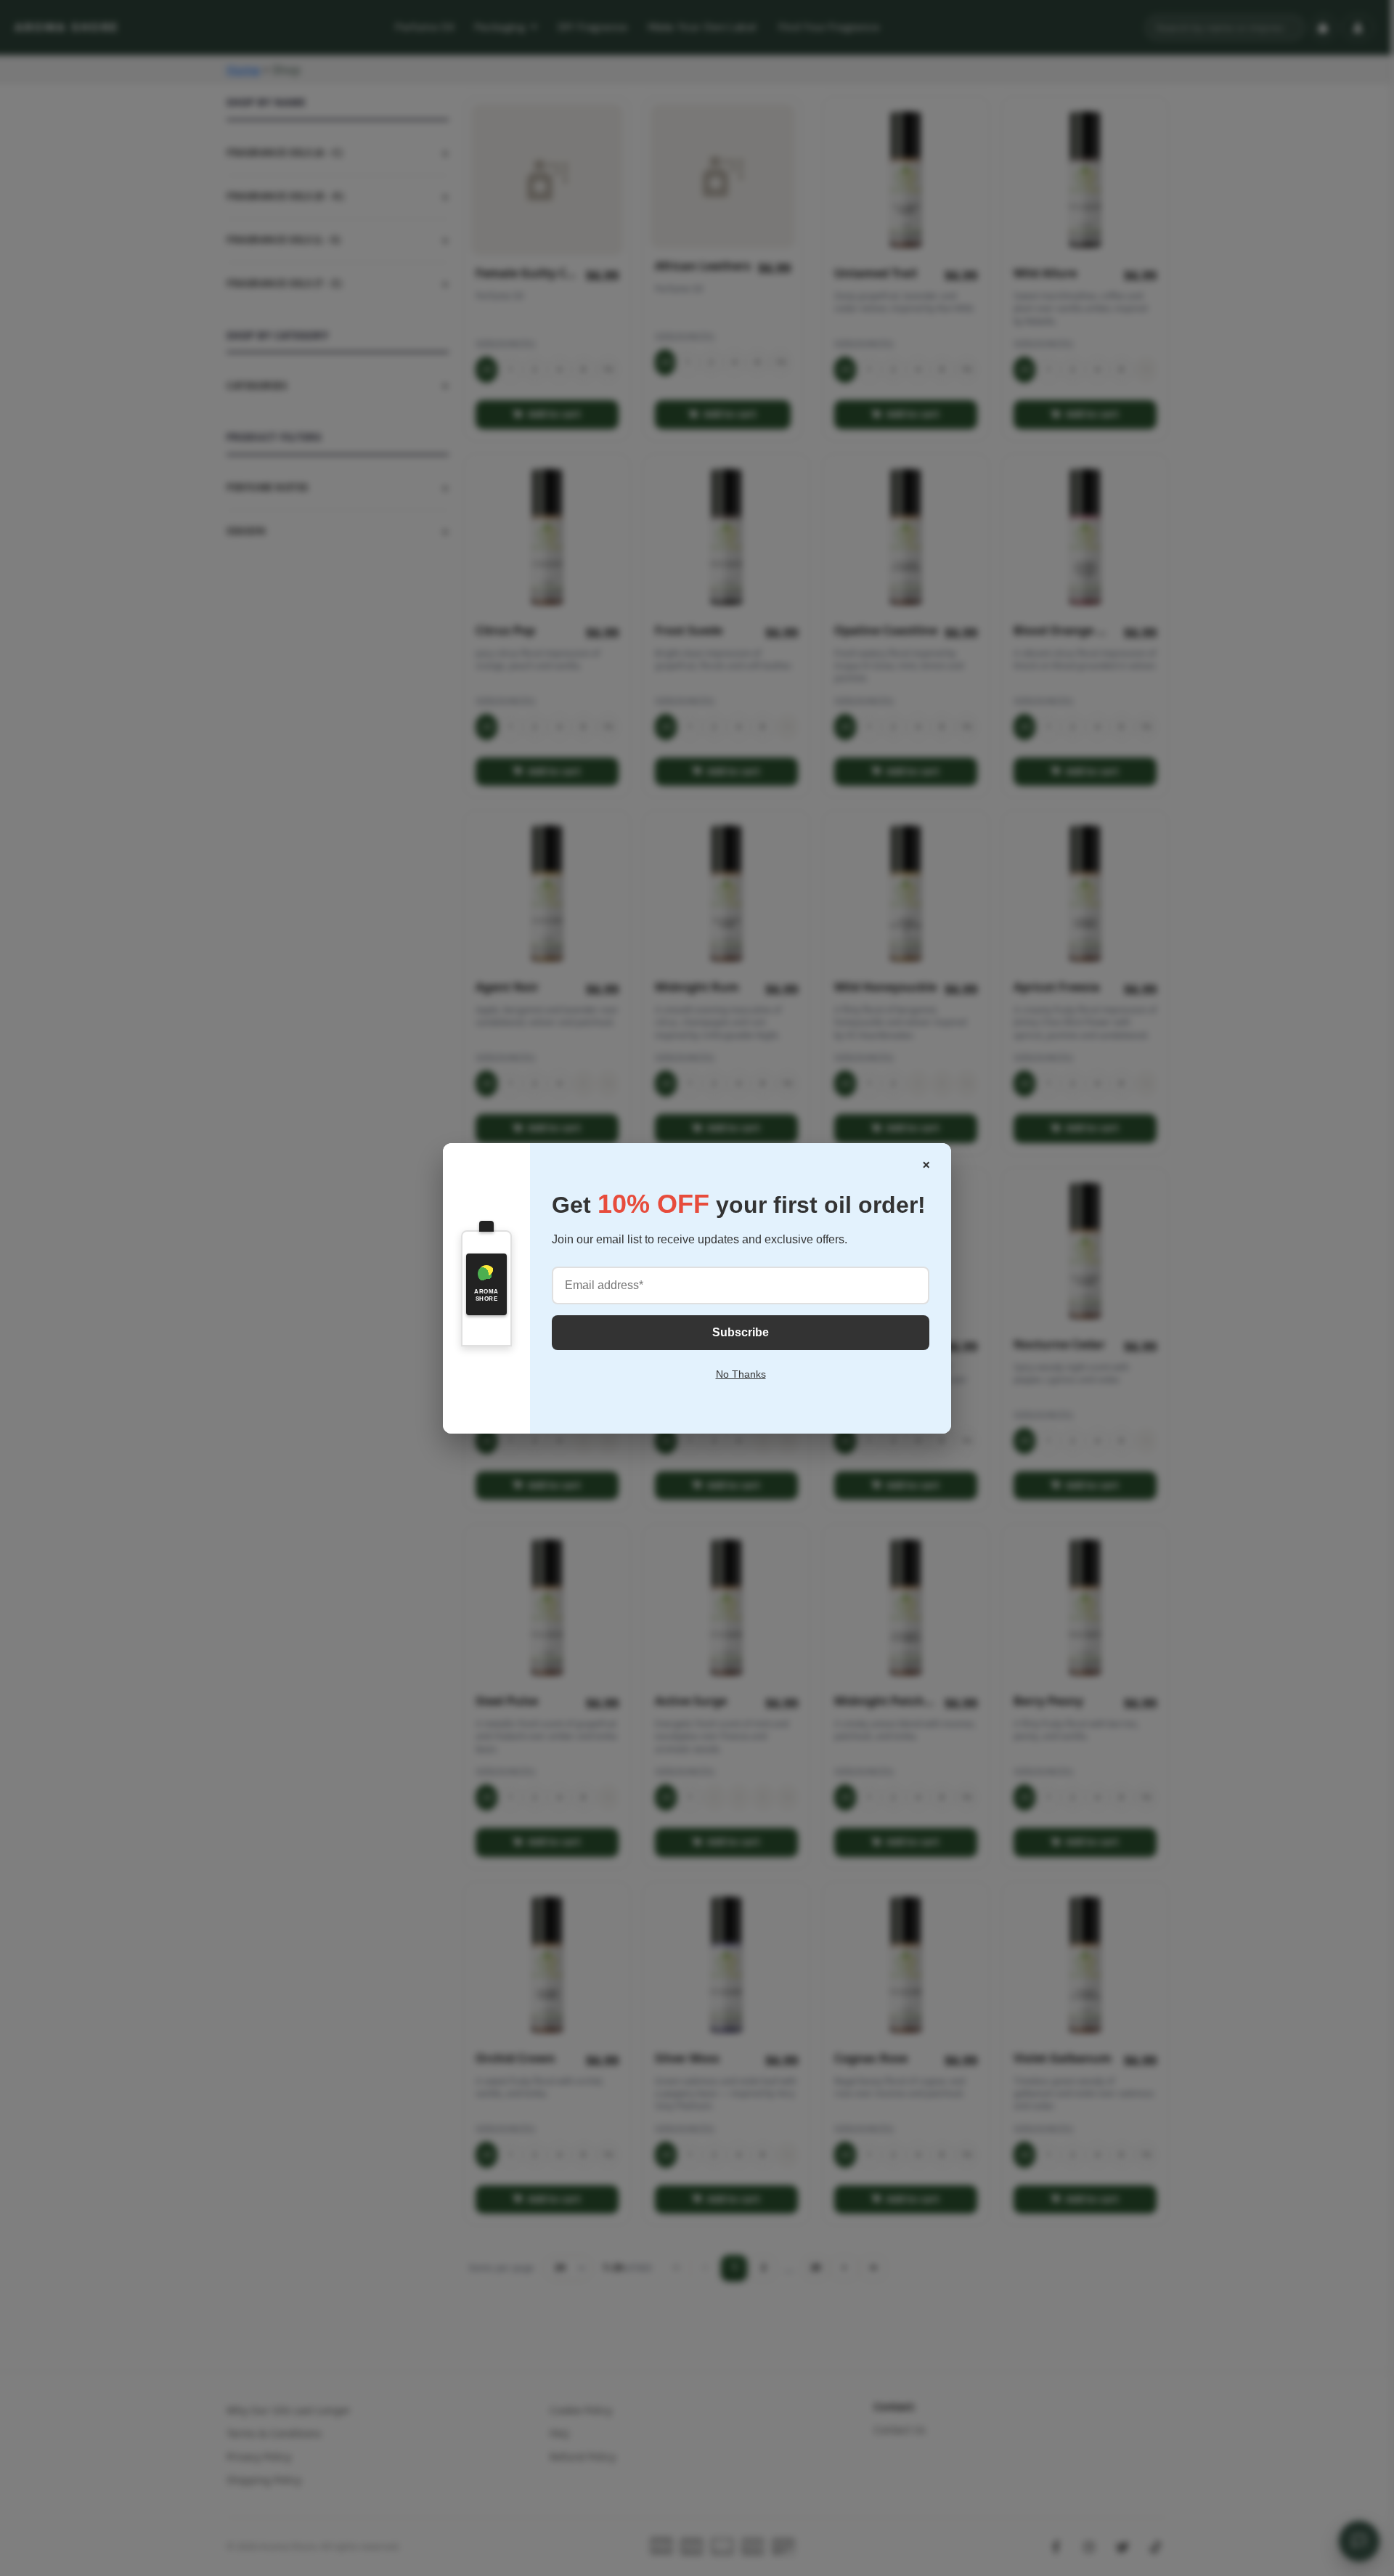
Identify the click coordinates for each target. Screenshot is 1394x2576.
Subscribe (741, 1332)
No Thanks (741, 1374)
